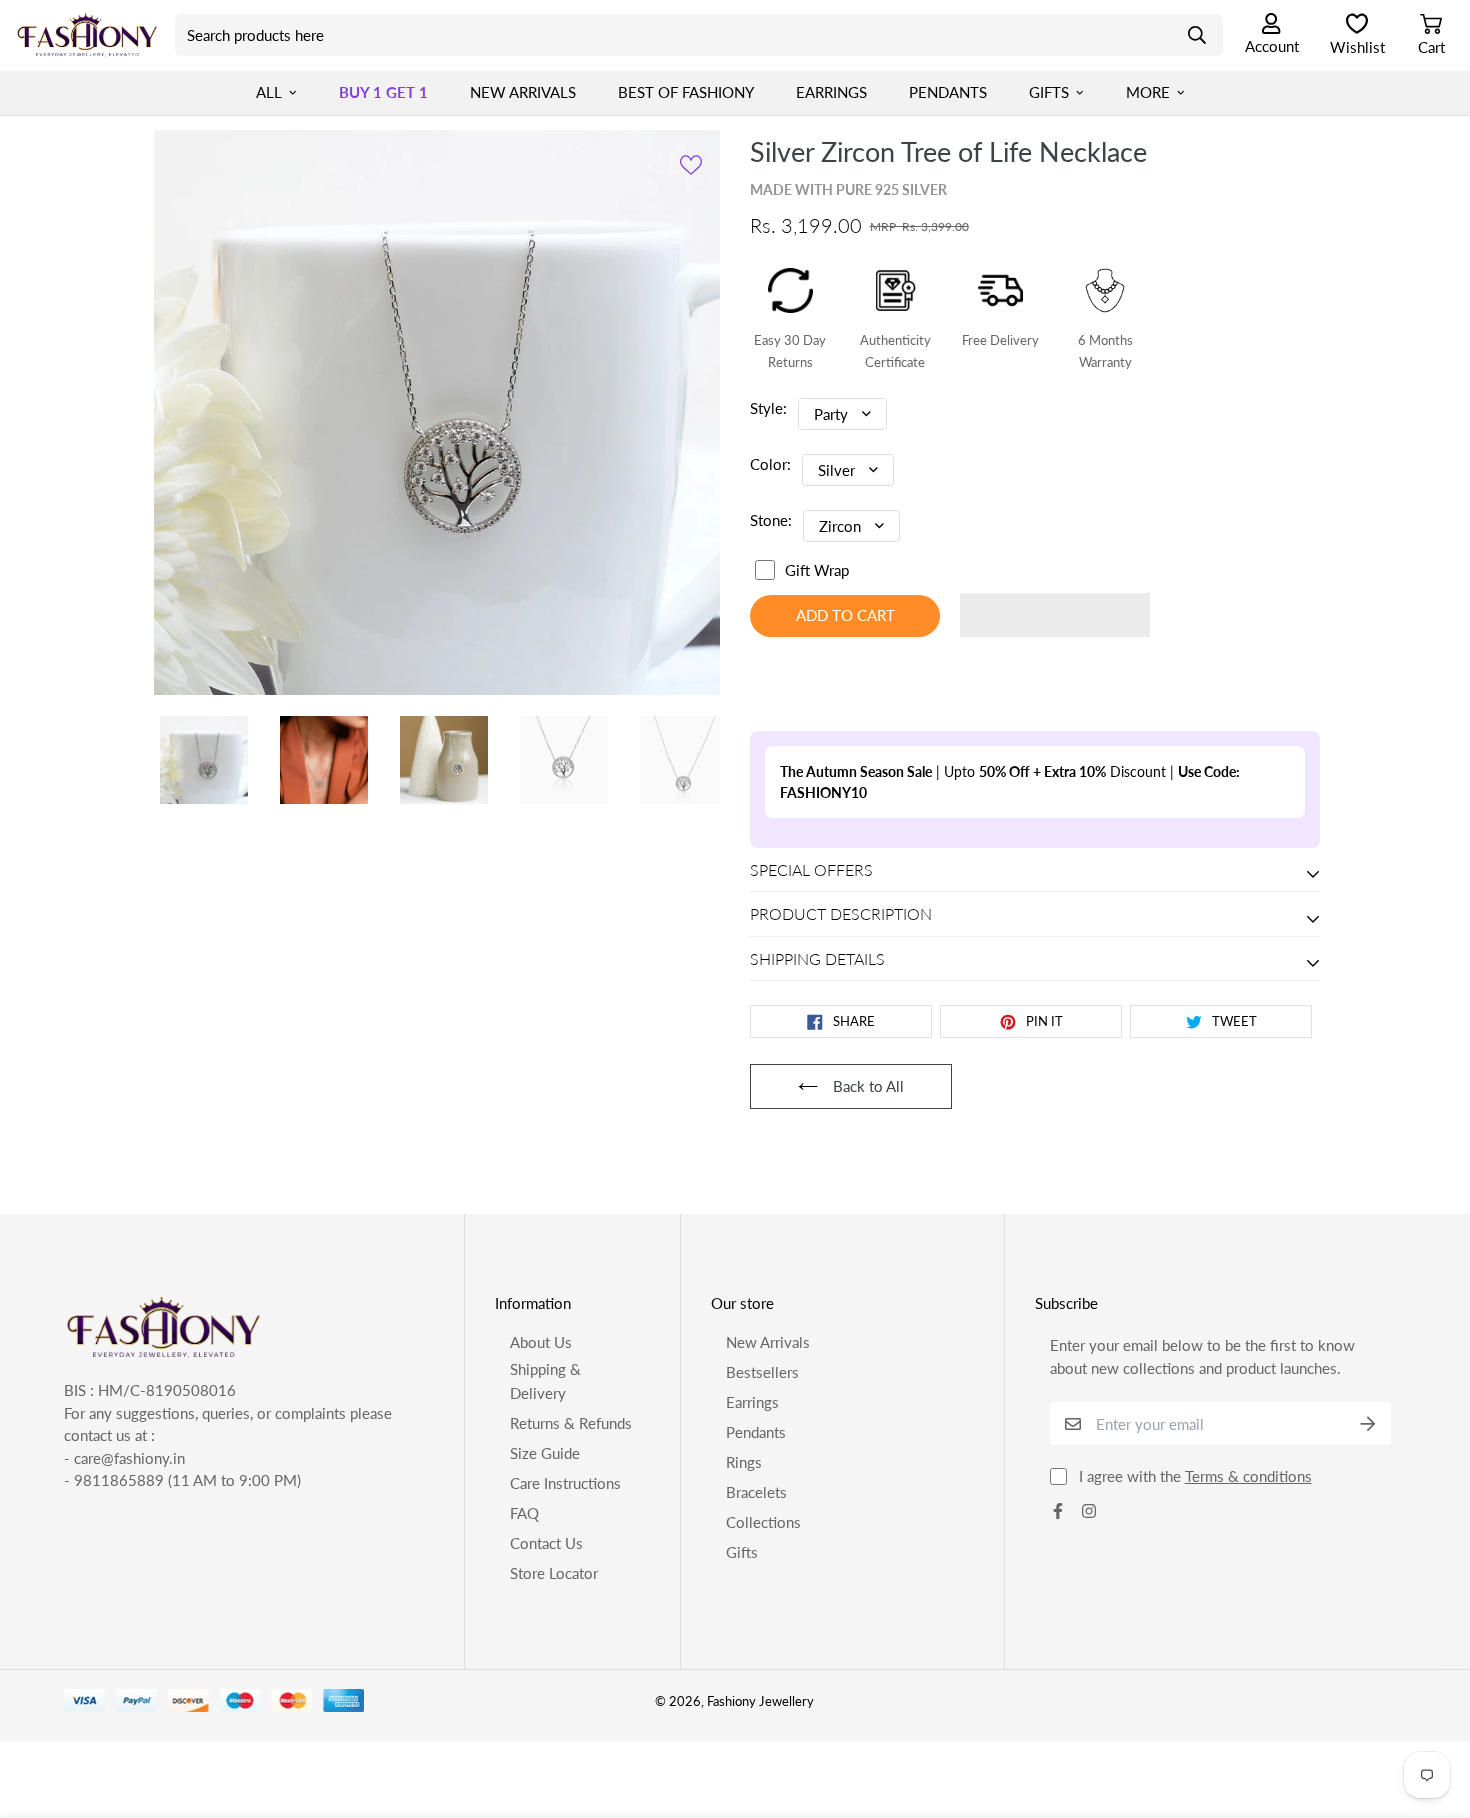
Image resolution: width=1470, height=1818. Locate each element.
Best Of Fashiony (686, 92)
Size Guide (545, 1616)
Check (771, 872)
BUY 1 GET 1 (383, 92)
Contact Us (546, 1706)
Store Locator (554, 1736)
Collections (763, 1685)
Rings (744, 1625)
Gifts (1049, 92)
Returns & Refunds (571, 1586)
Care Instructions (565, 1646)
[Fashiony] (87, 35)
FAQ (524, 1676)
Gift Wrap (817, 570)
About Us (541, 1505)
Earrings (831, 92)
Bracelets (756, 1655)
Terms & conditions (1248, 1640)
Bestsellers (762, 1535)
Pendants (948, 92)
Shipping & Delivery (545, 1544)
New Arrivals (523, 92)
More (1148, 92)
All (269, 92)
